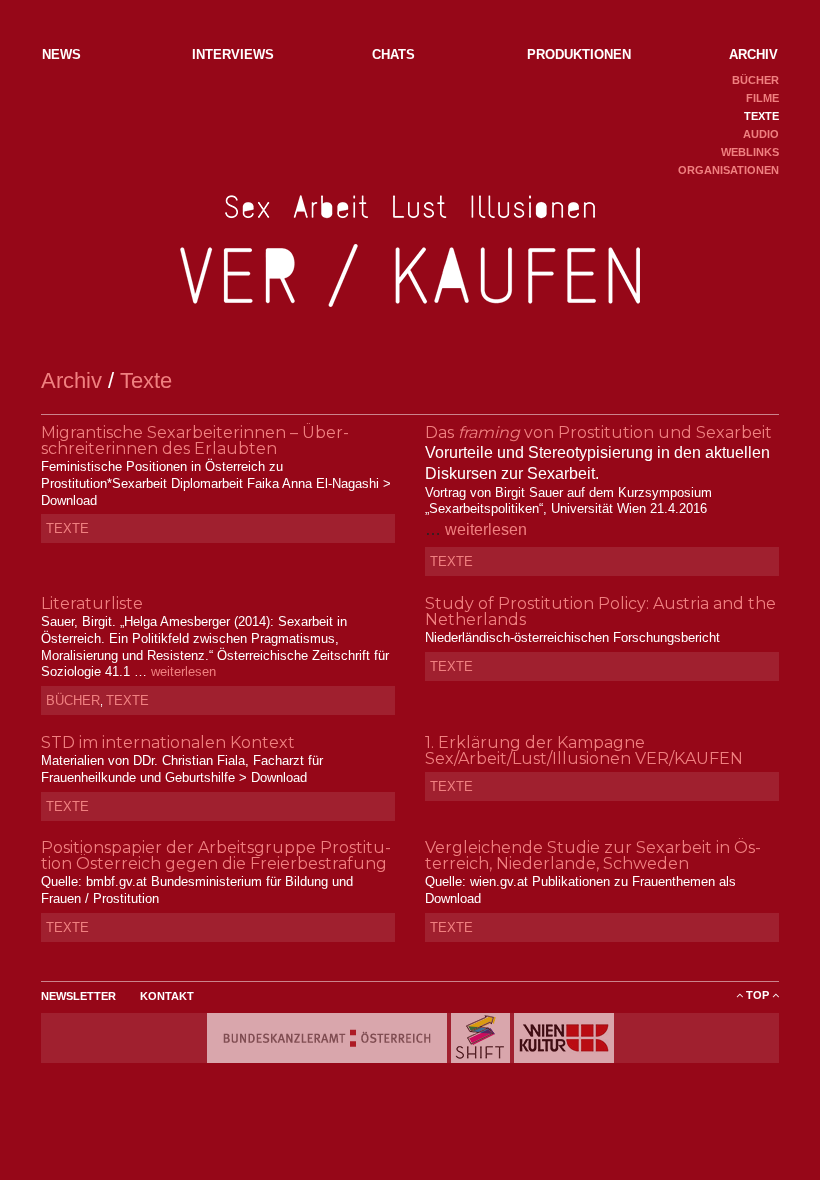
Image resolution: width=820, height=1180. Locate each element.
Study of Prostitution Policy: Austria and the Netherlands (600, 611)
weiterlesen (486, 529)
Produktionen (579, 54)
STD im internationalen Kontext (168, 742)
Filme (762, 98)
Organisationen (728, 170)
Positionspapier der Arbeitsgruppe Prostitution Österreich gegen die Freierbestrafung (216, 855)
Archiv (753, 54)
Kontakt (167, 996)
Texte (761, 116)
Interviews (233, 54)
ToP (757, 995)
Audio (761, 134)
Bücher (755, 80)
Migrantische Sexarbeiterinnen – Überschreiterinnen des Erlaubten (195, 440)
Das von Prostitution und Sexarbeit (598, 432)
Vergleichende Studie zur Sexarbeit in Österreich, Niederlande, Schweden (593, 855)
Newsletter (78, 996)
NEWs (61, 54)
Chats (393, 54)
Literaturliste (92, 603)
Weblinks (750, 152)
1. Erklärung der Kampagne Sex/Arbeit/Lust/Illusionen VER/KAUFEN (584, 750)
